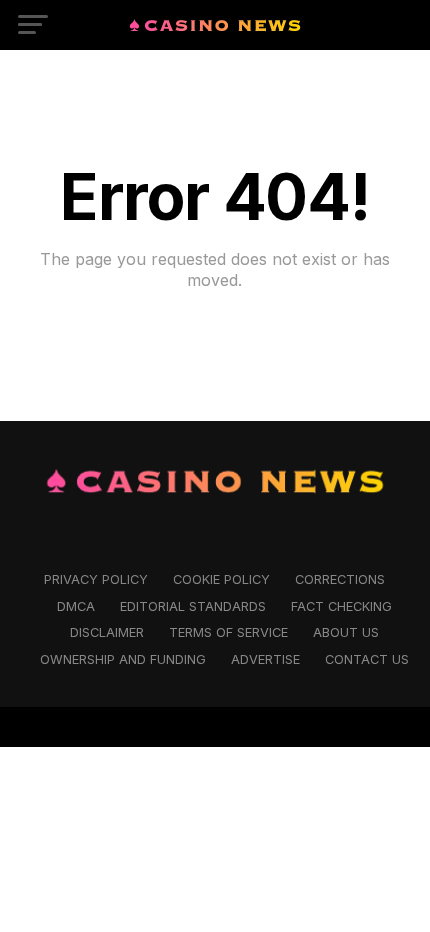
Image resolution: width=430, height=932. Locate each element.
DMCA (76, 606)
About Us (346, 632)
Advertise (265, 659)
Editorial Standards (193, 606)
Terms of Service (228, 632)
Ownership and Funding (123, 659)
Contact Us (367, 659)
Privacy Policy (96, 579)
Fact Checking (341, 606)
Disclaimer (107, 632)
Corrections (340, 579)
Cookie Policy (221, 579)
